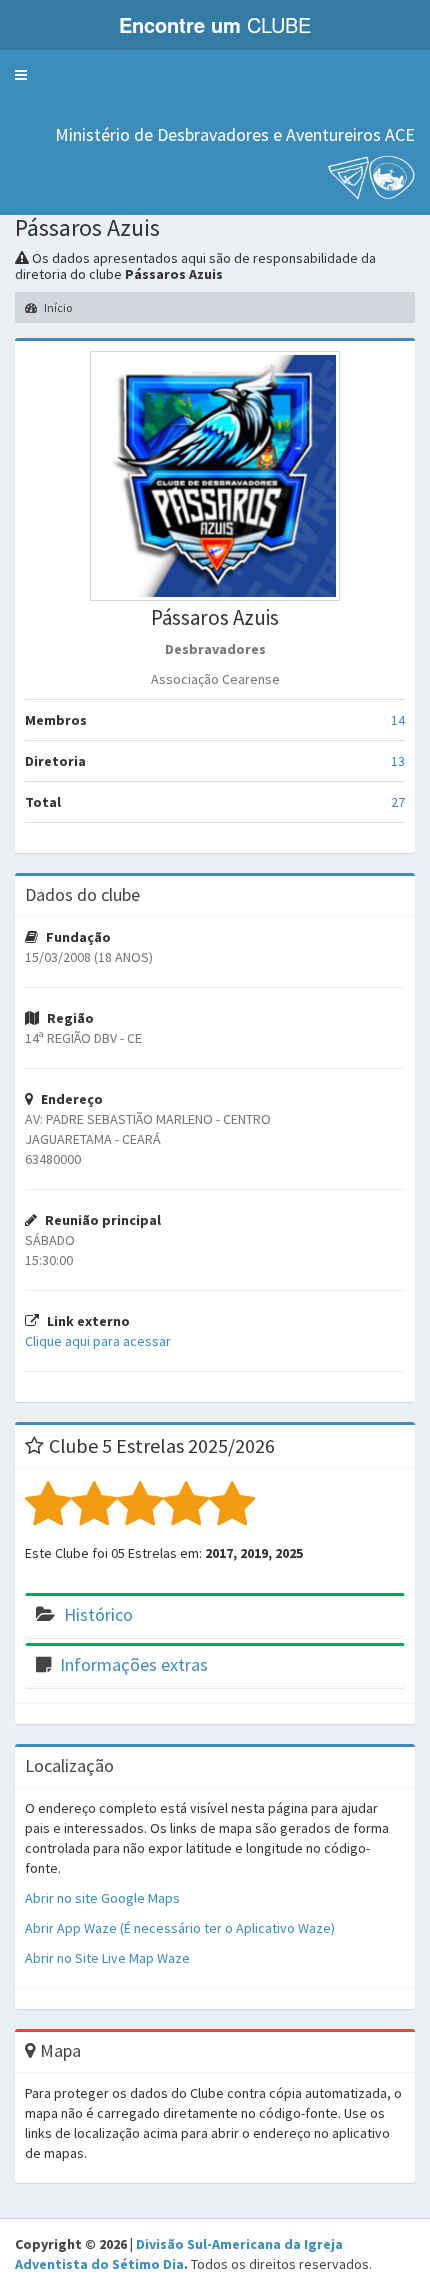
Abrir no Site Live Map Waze (107, 1958)
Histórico (98, 1614)
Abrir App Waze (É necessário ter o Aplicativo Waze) (180, 1928)
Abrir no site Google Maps (102, 1898)
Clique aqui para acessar (98, 1341)
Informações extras (134, 1664)
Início (57, 307)
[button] (21, 75)
